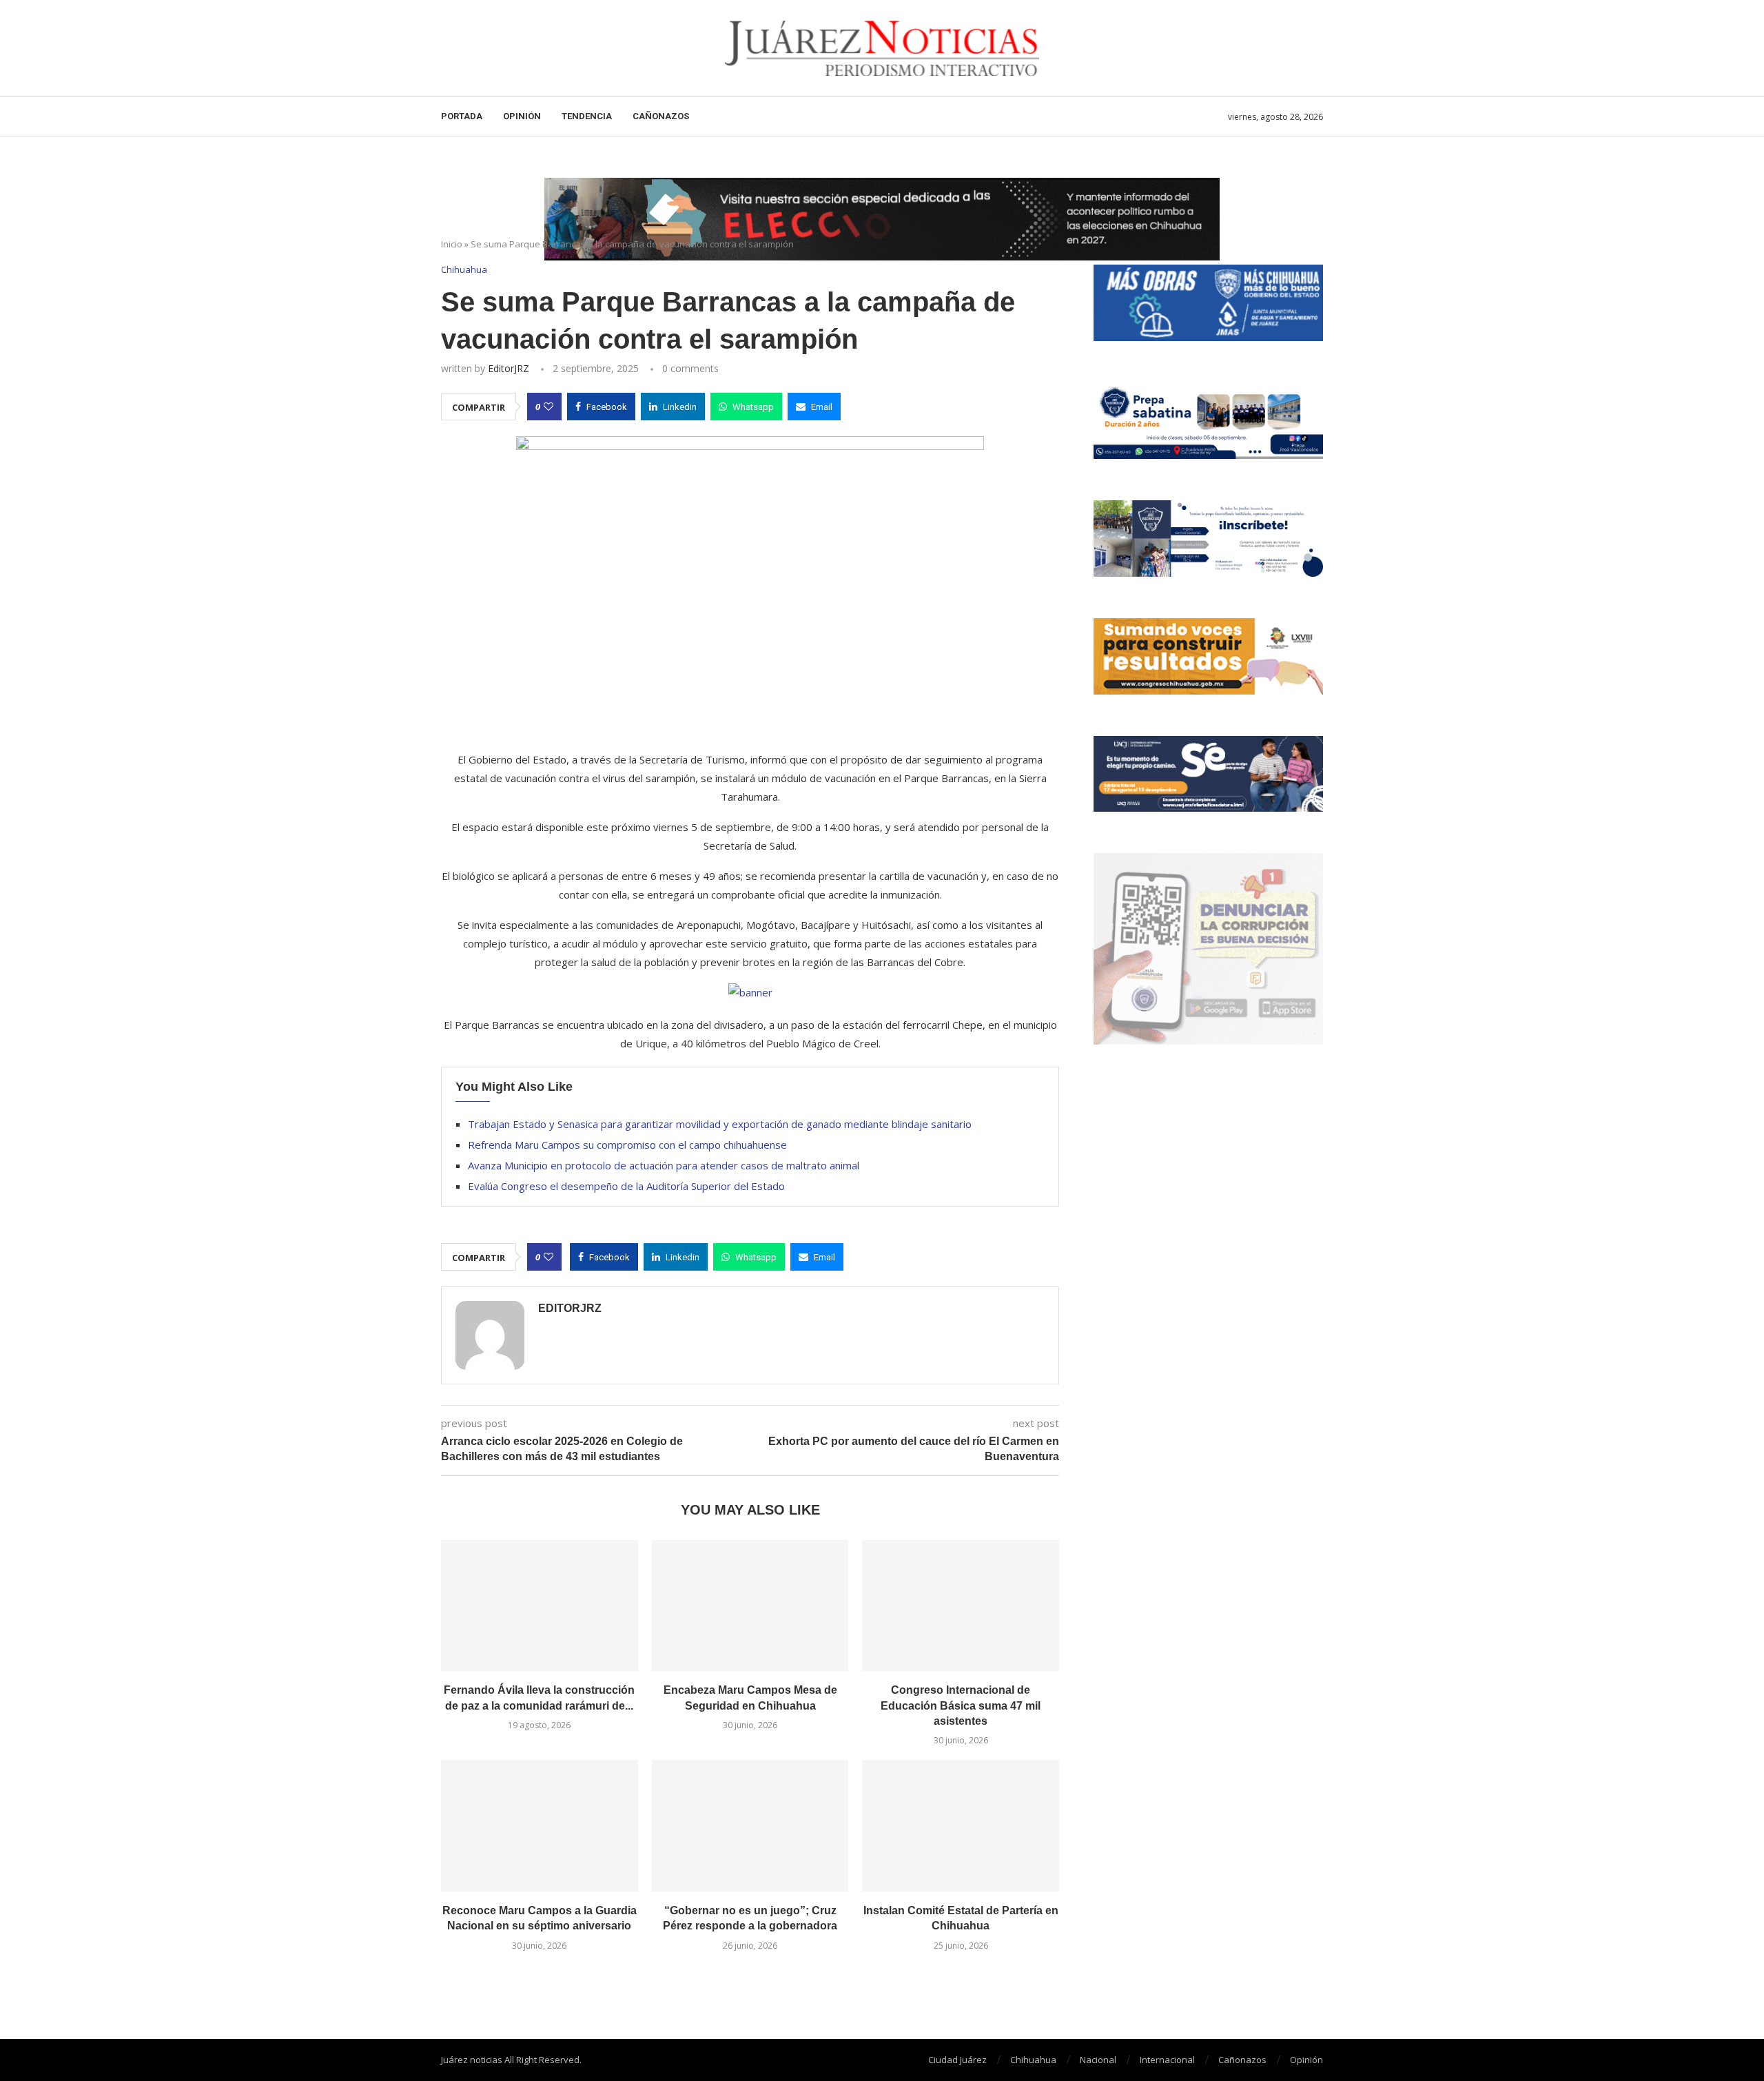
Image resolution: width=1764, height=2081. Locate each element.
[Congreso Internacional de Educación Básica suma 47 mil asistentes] (961, 1606)
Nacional (1098, 2060)
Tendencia (587, 116)
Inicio (452, 244)
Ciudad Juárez (957, 2060)
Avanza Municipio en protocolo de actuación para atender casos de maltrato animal (664, 1165)
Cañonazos (661, 116)
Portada (462, 116)
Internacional (1167, 2060)
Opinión (522, 116)
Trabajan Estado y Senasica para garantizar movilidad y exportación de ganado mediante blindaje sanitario (720, 1124)
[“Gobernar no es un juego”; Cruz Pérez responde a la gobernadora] (750, 1825)
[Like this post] (548, 407)
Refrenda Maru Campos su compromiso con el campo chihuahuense (627, 1145)
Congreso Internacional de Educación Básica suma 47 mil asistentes (961, 1705)
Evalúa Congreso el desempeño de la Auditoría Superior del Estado (626, 1186)
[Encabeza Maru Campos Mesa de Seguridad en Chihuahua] (750, 1606)
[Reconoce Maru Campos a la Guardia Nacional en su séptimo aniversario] (540, 1825)
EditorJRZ (509, 368)
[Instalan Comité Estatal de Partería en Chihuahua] (961, 1825)
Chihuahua (1033, 2060)
